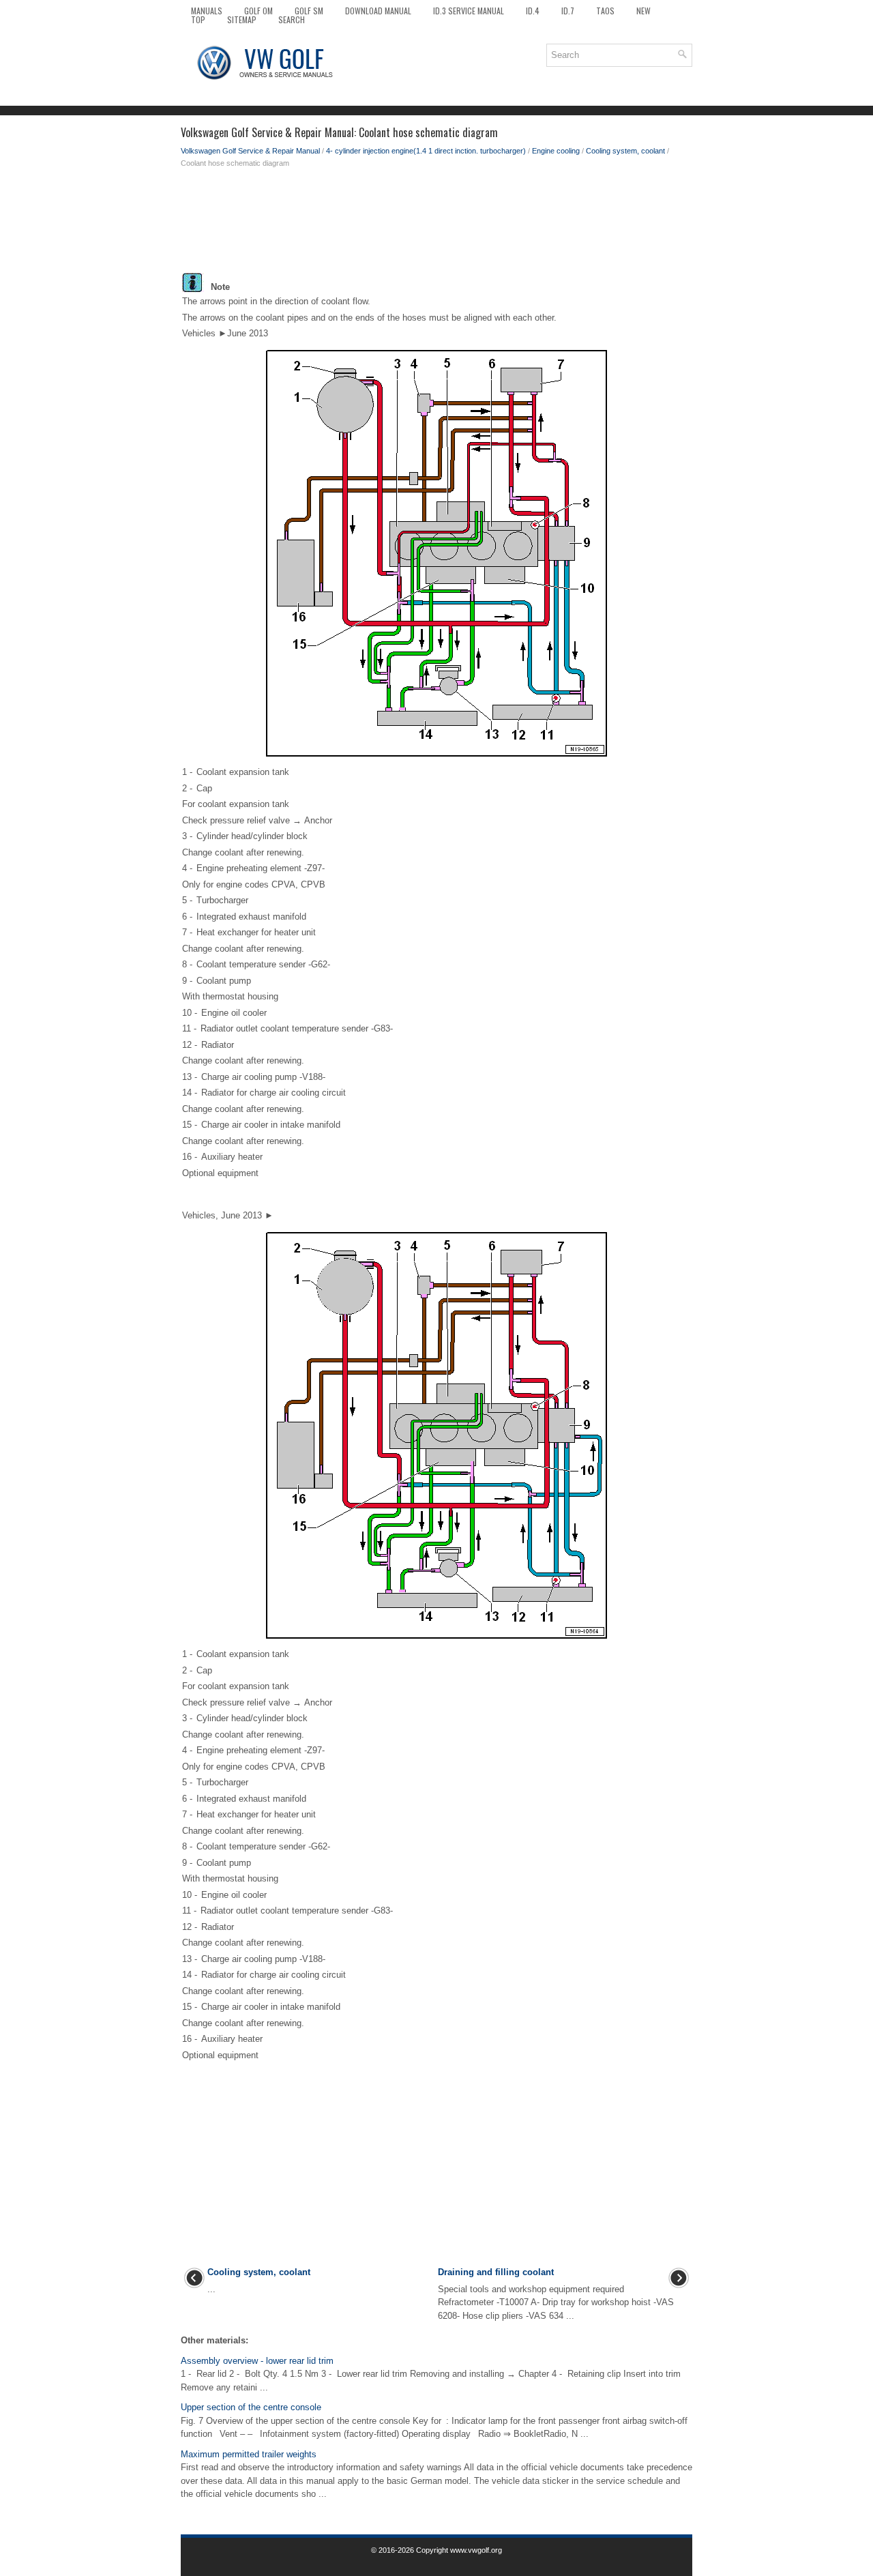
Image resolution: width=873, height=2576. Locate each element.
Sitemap (242, 19)
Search (292, 19)
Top (198, 19)
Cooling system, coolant (625, 151)
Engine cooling (556, 151)
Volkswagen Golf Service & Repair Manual (250, 151)
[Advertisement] (436, 224)
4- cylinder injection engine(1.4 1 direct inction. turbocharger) (426, 151)
